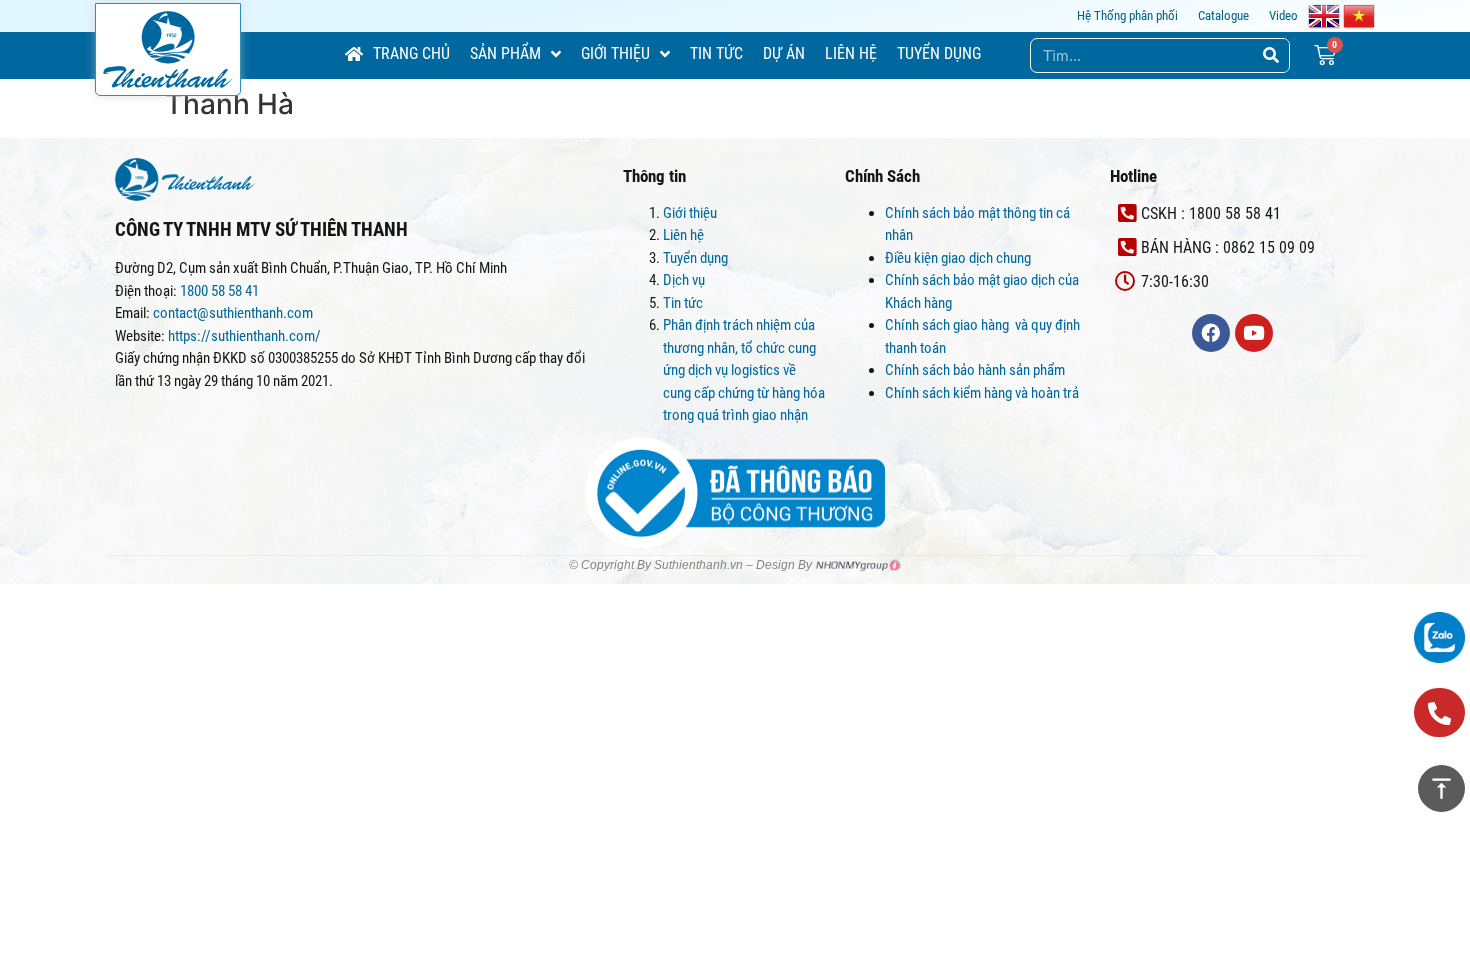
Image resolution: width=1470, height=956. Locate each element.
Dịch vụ (684, 280)
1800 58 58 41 (221, 291)
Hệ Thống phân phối (1127, 15)
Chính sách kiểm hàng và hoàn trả (983, 393)
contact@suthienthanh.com (231, 313)
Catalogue (1223, 15)
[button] (1439, 712)
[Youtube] (1254, 333)
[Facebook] (1211, 333)
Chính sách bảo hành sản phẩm (976, 370)
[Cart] (1325, 55)
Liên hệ (683, 235)
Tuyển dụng (695, 258)
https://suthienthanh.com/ (244, 336)
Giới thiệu (690, 213)
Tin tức (683, 303)
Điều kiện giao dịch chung (958, 258)
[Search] (1271, 55)
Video (1283, 15)
